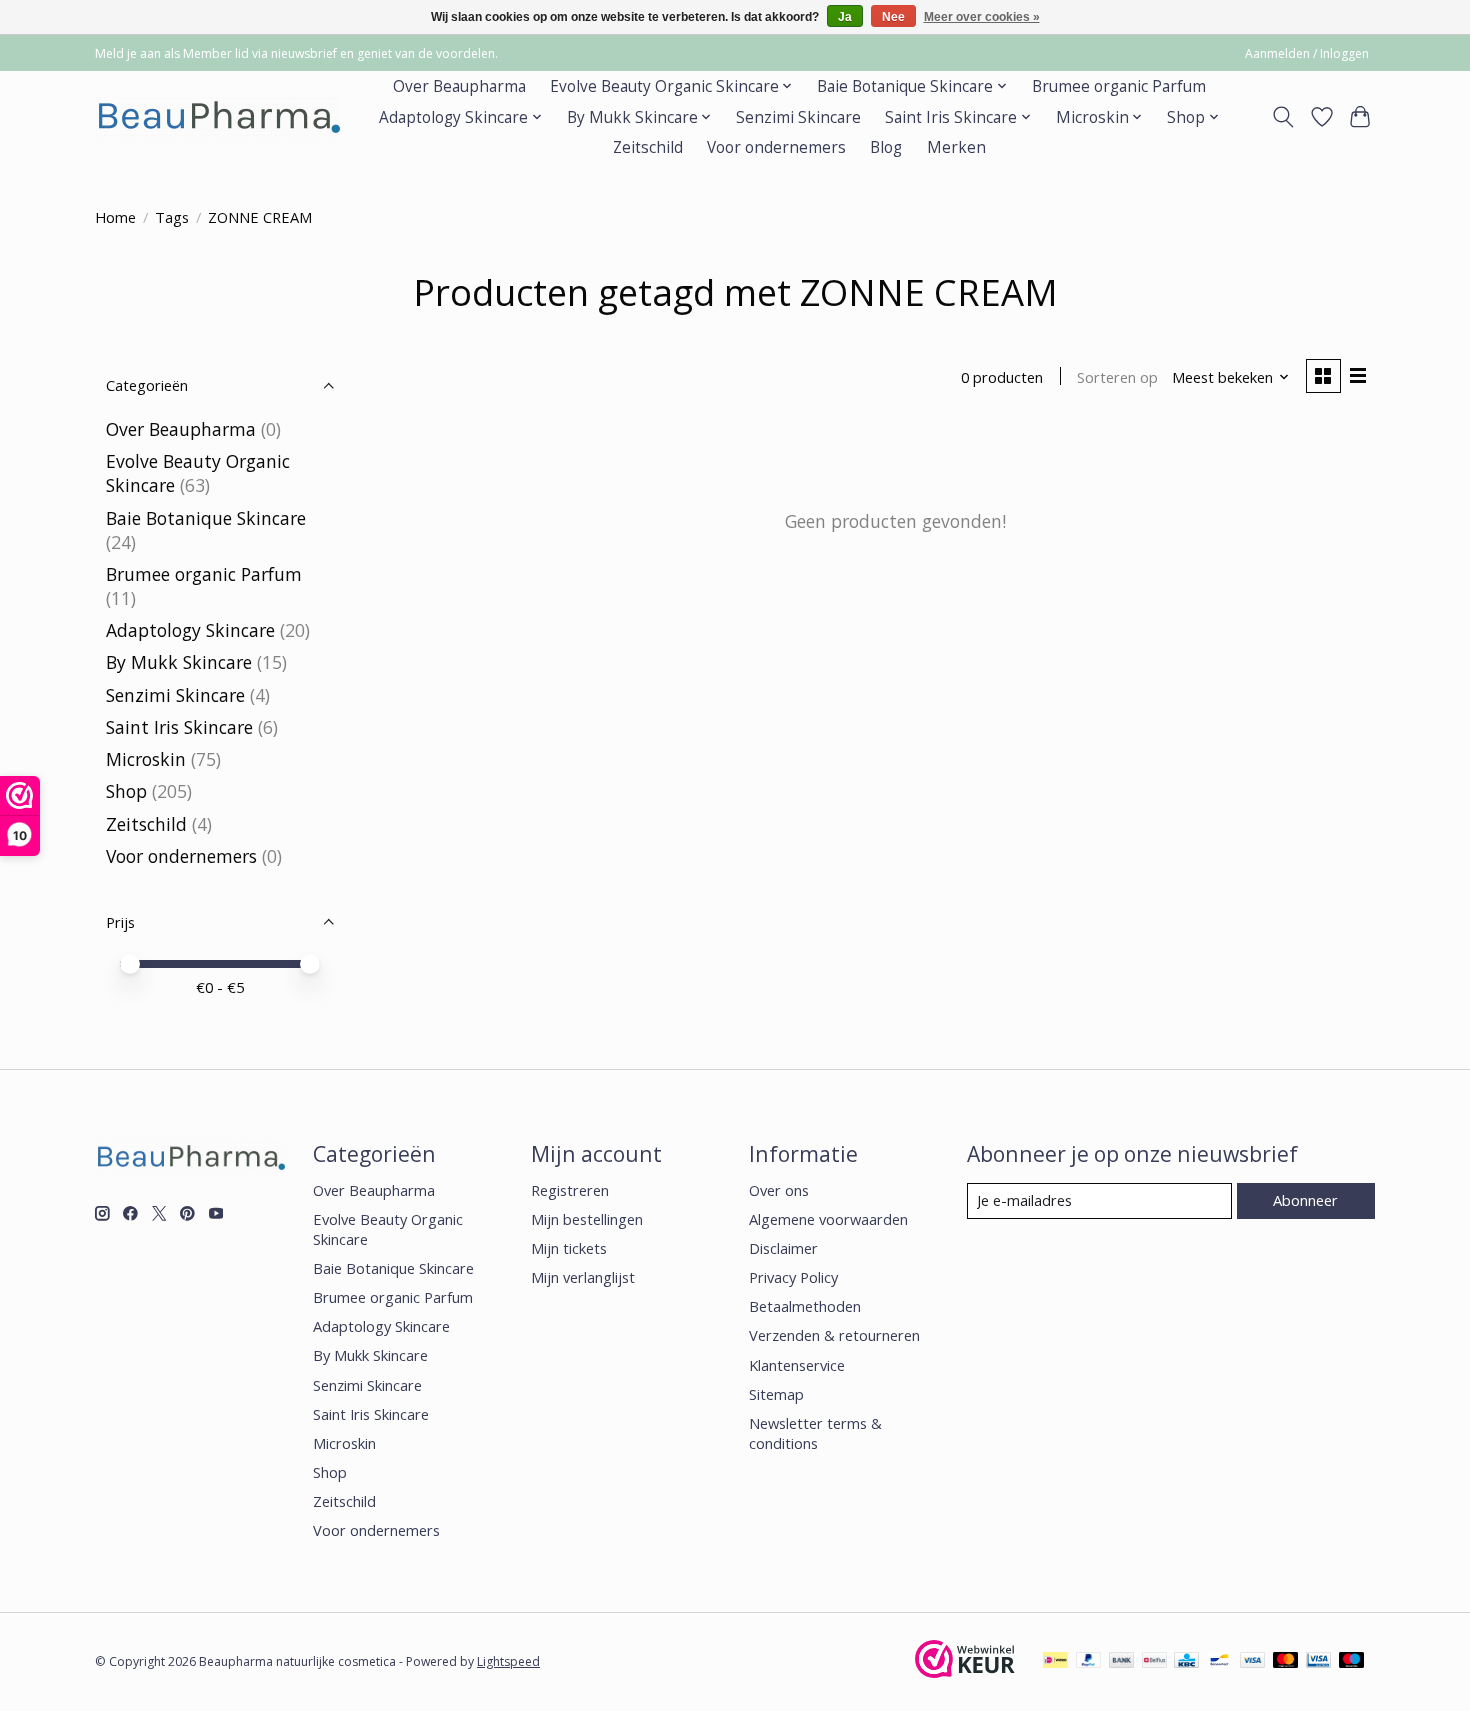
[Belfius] (1154, 1662)
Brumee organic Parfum (1119, 86)
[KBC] (1186, 1662)
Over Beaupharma (459, 86)
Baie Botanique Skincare (206, 518)
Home (115, 217)
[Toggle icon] (1283, 117)
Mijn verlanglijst (583, 1277)
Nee (893, 17)
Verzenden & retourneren (834, 1335)
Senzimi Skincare (798, 117)
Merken (956, 147)
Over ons (779, 1190)
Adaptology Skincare (190, 630)
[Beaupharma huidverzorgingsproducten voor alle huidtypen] (217, 117)
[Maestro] (1352, 1662)
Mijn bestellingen (587, 1219)
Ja (845, 17)
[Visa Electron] (1318, 1662)
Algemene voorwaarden (828, 1219)
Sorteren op (1117, 377)
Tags (172, 217)
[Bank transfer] (1122, 1662)
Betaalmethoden (805, 1306)
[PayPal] (1089, 1662)
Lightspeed (508, 1661)
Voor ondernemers (776, 147)
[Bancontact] (1219, 1662)
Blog (886, 147)
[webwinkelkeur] (965, 1671)
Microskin (146, 759)
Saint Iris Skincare (179, 727)
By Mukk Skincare (179, 662)
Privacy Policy (793, 1277)
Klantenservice (797, 1365)
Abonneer (1305, 1200)
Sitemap (776, 1394)
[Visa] (1253, 1662)
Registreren (570, 1190)
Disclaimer (783, 1248)
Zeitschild (648, 147)
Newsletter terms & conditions (815, 1433)
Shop (126, 791)
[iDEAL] (1055, 1662)
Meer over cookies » (982, 17)
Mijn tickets (569, 1248)
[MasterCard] (1286, 1662)
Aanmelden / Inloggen (1307, 53)
